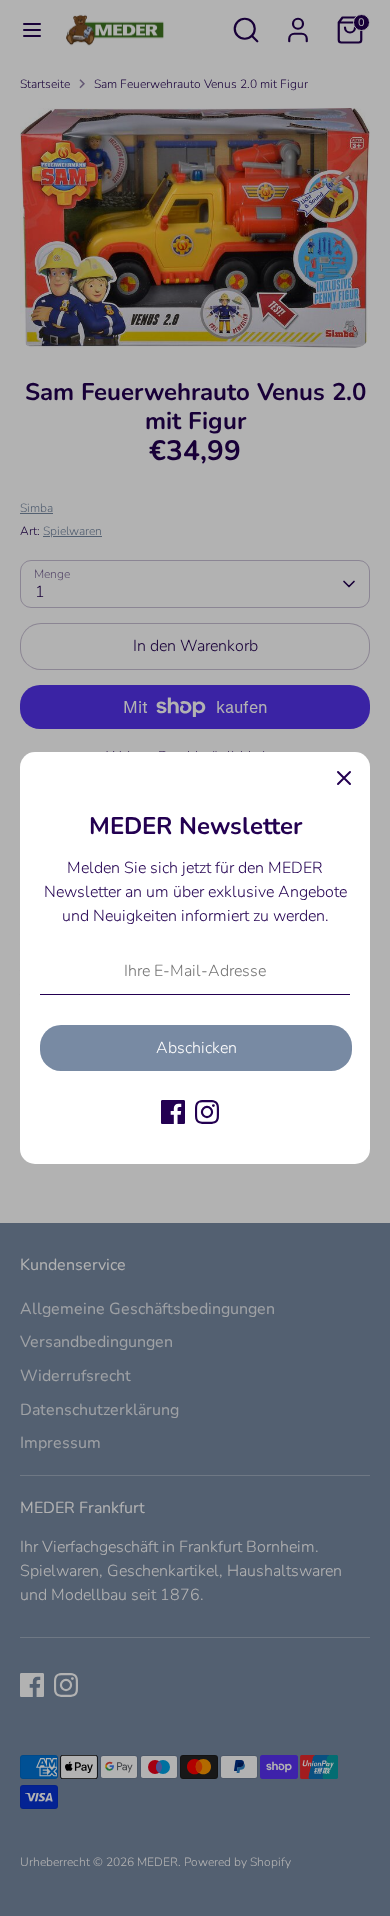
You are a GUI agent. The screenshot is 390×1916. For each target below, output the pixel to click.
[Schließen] (344, 778)
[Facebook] (173, 1112)
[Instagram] (207, 1112)
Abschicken (196, 1048)
